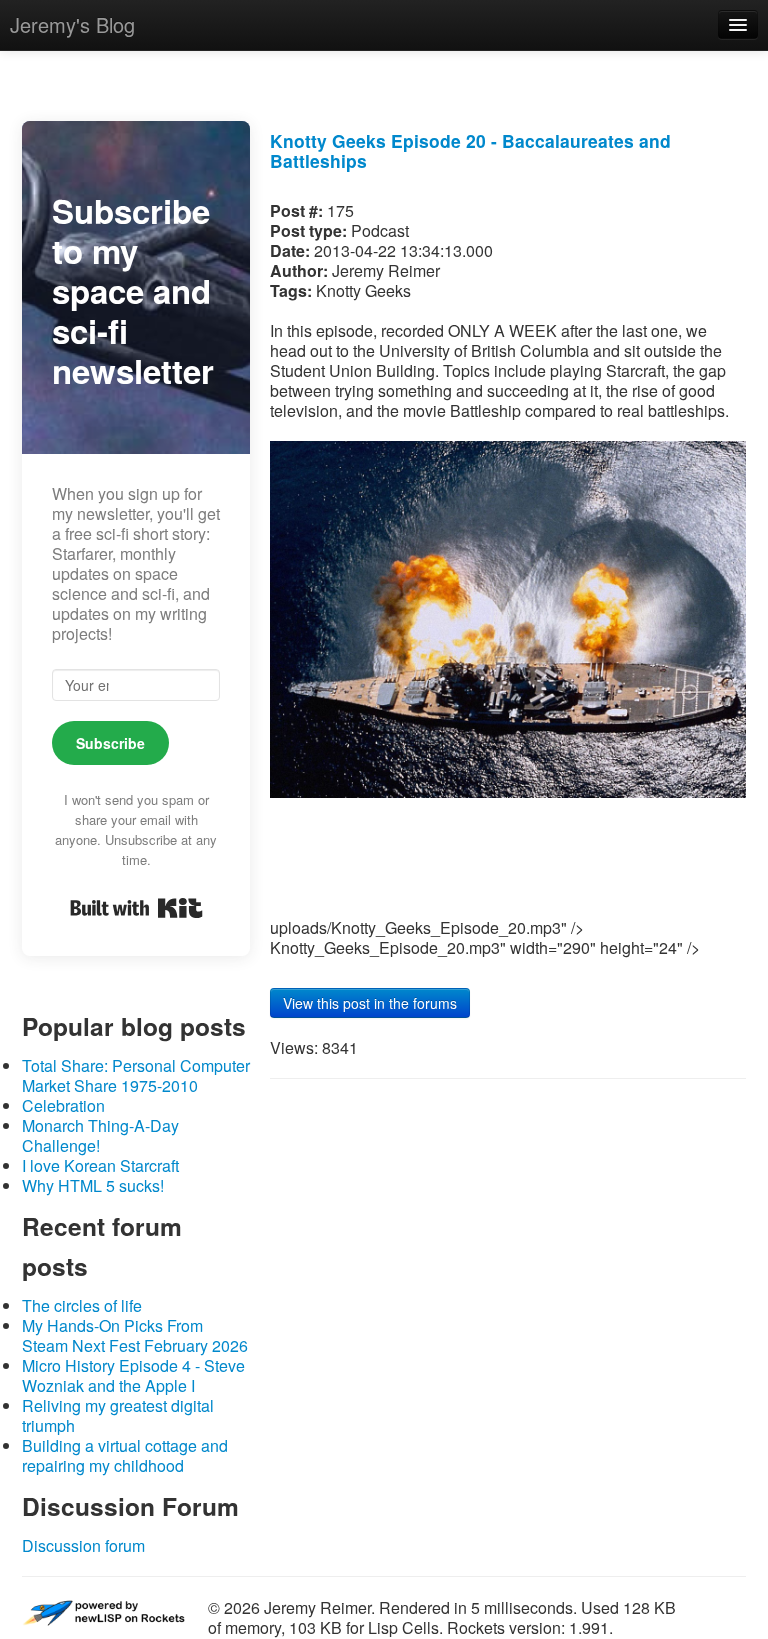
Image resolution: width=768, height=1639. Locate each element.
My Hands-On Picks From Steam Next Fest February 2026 (135, 1335)
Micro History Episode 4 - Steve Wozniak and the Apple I (133, 1375)
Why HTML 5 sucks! (93, 1185)
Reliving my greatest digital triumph (118, 1415)
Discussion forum (83, 1545)
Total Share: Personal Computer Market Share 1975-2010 (136, 1075)
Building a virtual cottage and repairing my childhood (125, 1455)
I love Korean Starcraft (100, 1165)
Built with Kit (136, 908)
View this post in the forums (370, 1003)
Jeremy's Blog (72, 24)
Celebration (63, 1105)
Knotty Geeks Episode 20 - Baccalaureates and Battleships (470, 150)
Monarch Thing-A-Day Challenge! (100, 1135)
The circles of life (82, 1305)
